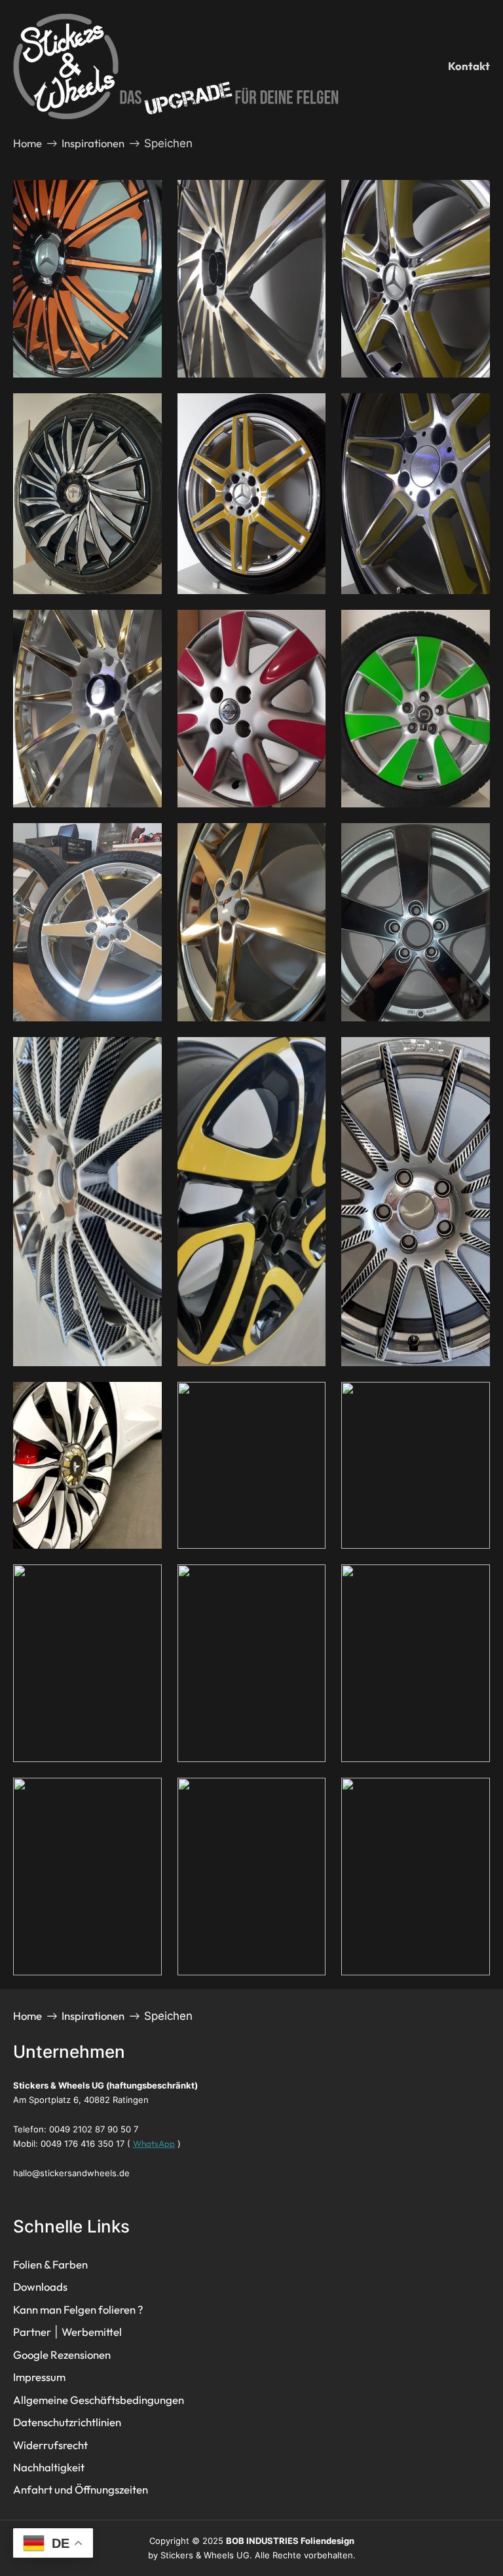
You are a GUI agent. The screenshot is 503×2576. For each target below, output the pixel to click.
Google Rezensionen (62, 2355)
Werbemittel (92, 2332)
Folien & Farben (50, 2264)
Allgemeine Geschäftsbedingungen (99, 2400)
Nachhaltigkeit (49, 2467)
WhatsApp (154, 2144)
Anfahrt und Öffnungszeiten (81, 2489)
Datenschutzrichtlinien (67, 2422)
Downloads (40, 2286)
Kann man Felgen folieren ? (78, 2309)
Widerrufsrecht (50, 2445)
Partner (32, 2332)
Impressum (39, 2377)
